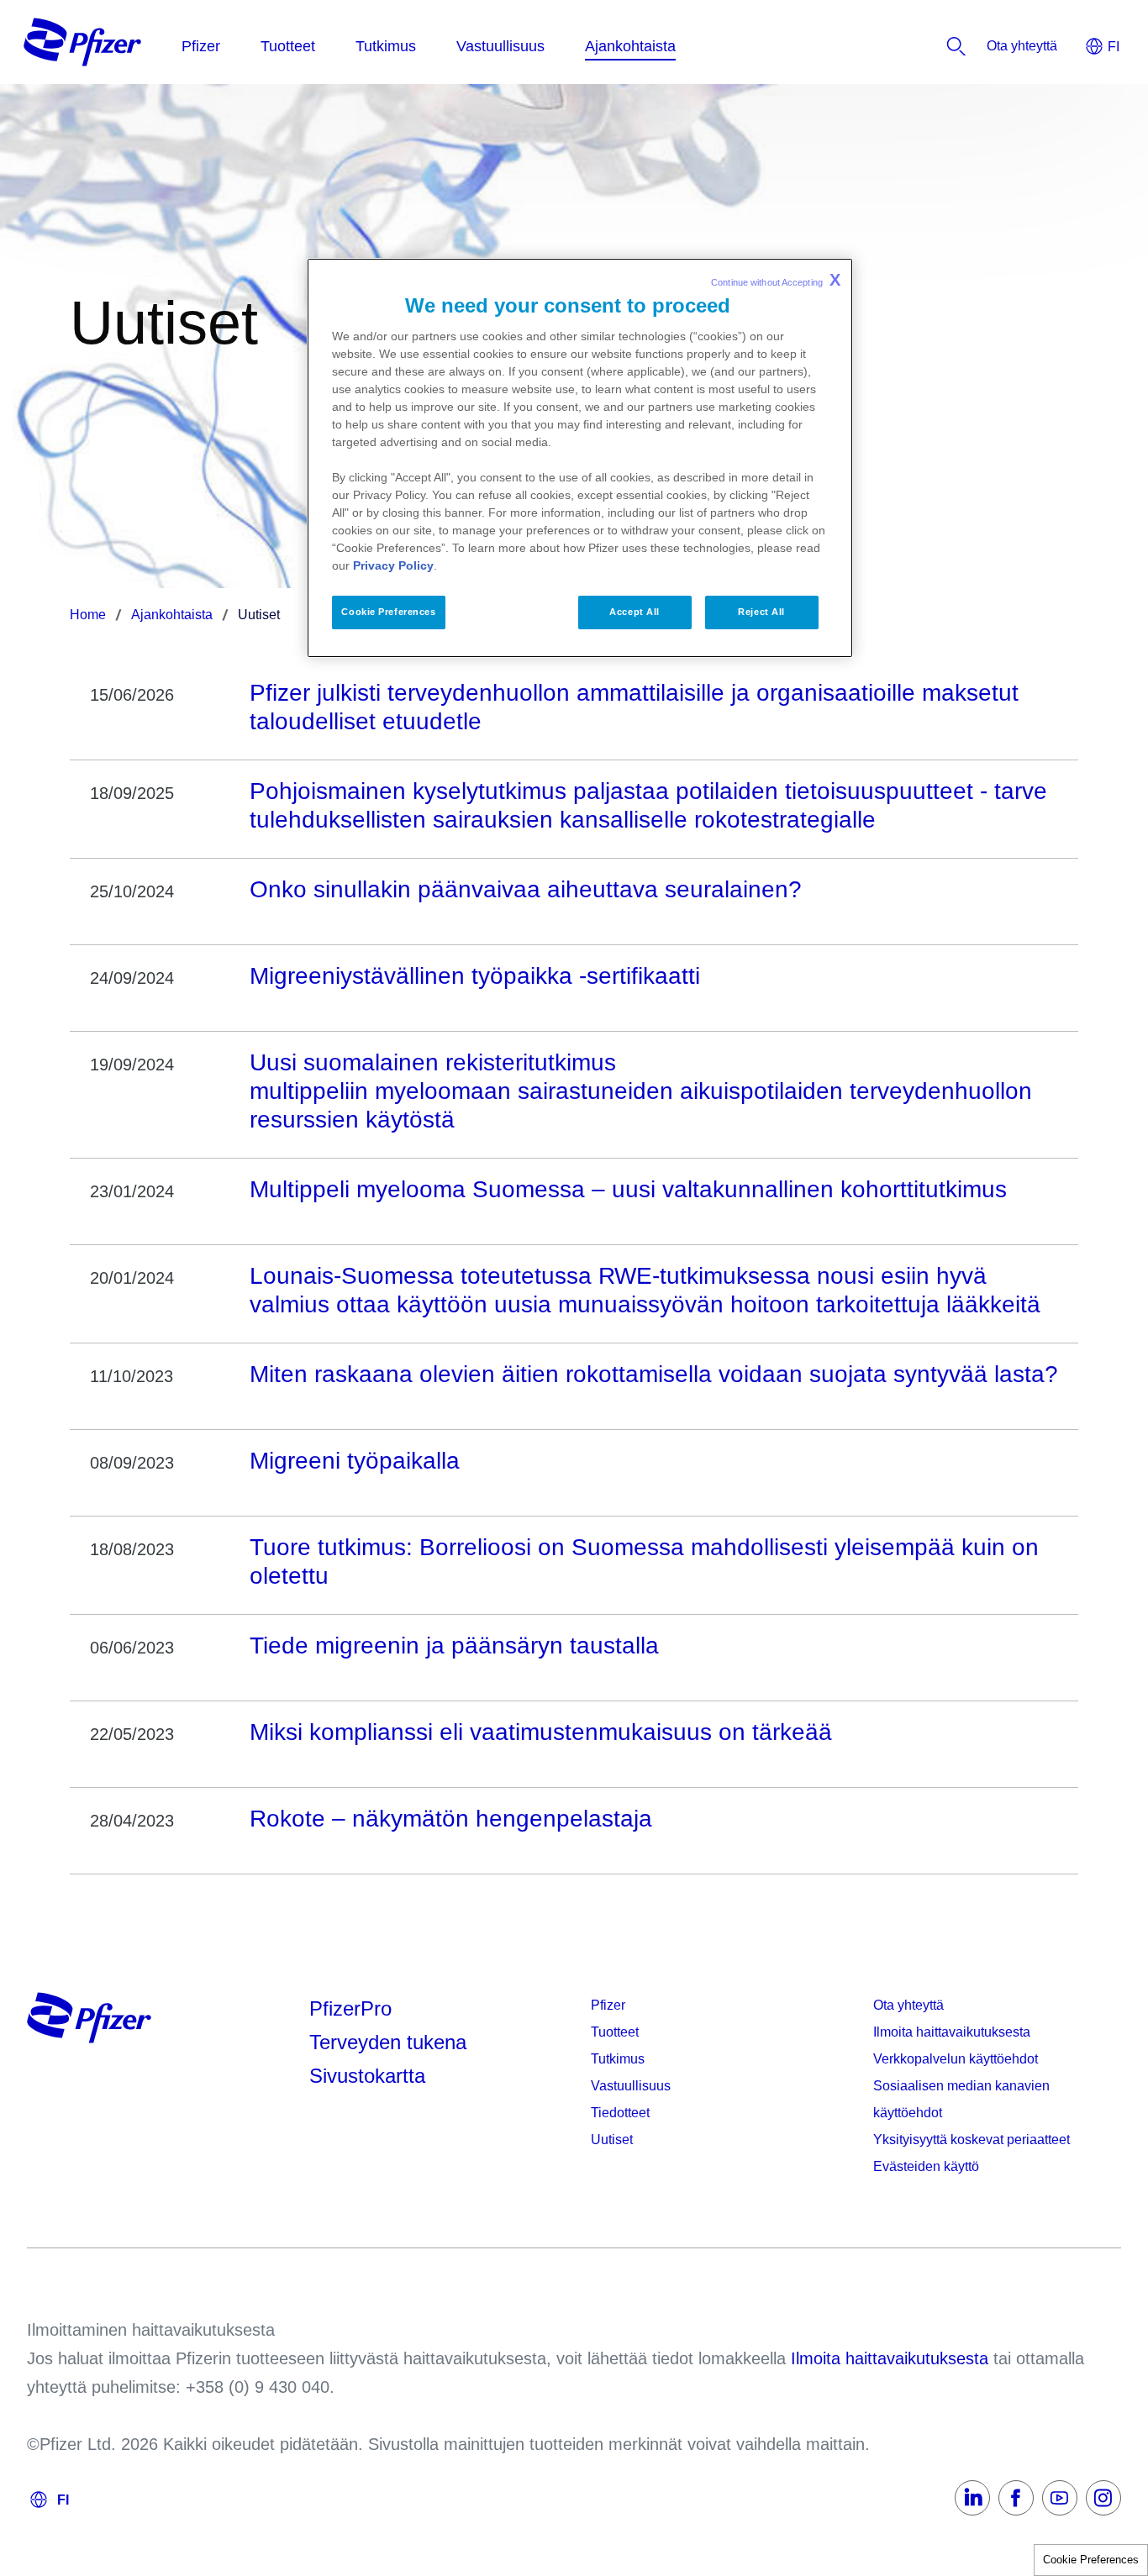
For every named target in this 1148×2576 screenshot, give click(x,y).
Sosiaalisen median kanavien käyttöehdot (961, 2099)
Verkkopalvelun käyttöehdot (956, 2059)
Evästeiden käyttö (926, 2166)
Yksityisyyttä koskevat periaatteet (972, 2140)
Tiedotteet (620, 2113)
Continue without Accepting (776, 280)
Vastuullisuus (631, 2086)
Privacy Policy (393, 565)
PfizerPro (350, 2008)
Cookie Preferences (1091, 2560)
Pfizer (608, 2005)
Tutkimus (618, 2059)
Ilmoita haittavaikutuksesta (952, 2032)
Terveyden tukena (388, 2042)
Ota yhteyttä (908, 2005)
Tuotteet (615, 2032)
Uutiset (612, 2140)
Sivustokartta (367, 2076)
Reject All (761, 612)
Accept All (635, 612)
